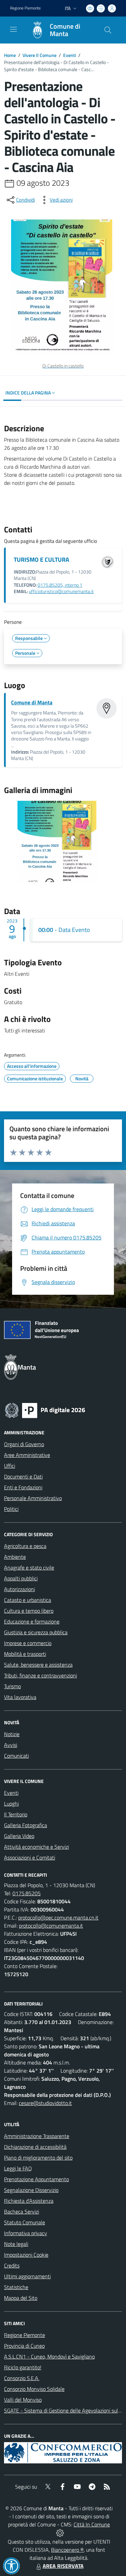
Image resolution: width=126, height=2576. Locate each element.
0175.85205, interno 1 (60, 585)
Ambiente (15, 1557)
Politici (11, 1509)
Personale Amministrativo (33, 1498)
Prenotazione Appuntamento (36, 2179)
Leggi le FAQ (18, 2168)
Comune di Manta (32, 702)
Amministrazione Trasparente (37, 2136)
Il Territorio (16, 1814)
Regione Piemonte (25, 8)
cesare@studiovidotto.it (45, 2103)
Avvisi (11, 1745)
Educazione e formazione (32, 1621)
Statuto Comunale (25, 2222)
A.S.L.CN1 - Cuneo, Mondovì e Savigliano (49, 2357)
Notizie (12, 1734)
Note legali (16, 2244)
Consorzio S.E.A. (22, 2378)
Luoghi (11, 1804)
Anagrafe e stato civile (29, 1568)
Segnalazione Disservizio (31, 2190)
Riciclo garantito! (23, 2367)
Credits (12, 2265)
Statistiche (16, 2287)
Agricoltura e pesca (25, 1546)
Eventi (70, 55)
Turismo (12, 1686)
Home (10, 55)
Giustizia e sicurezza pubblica (36, 1632)
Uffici (10, 1466)
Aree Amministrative (27, 1455)
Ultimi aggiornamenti (27, 2276)
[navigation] (13, 29)
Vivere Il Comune (39, 55)
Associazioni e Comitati (30, 1857)
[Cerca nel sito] (108, 30)
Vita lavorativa (20, 1697)
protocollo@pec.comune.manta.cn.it (58, 1918)
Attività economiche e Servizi (36, 1847)
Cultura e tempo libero (29, 1611)
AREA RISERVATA (63, 2566)
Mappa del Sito (21, 2298)
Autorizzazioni (19, 1589)
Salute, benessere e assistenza (38, 1665)
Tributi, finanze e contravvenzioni (40, 1675)
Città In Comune (92, 2524)
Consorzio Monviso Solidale (34, 2389)
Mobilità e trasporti (25, 1654)
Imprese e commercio (28, 1643)
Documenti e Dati (23, 1476)
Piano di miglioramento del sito (38, 2158)
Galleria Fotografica (26, 1825)
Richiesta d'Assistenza (29, 2201)
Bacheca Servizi (22, 2212)
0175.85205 (27, 1893)
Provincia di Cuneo (24, 2346)
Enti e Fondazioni (23, 1487)
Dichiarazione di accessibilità (35, 2147)
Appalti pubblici (21, 1578)
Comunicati (16, 1756)
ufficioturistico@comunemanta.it (61, 591)
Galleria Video (19, 1836)
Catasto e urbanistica (28, 1600)
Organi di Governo (24, 1444)
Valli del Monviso (23, 2400)
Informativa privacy (26, 2233)
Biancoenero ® (67, 2550)
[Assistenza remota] (60, 2533)
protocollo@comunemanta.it (51, 1926)
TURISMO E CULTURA (41, 560)
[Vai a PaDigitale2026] (45, 1410)
